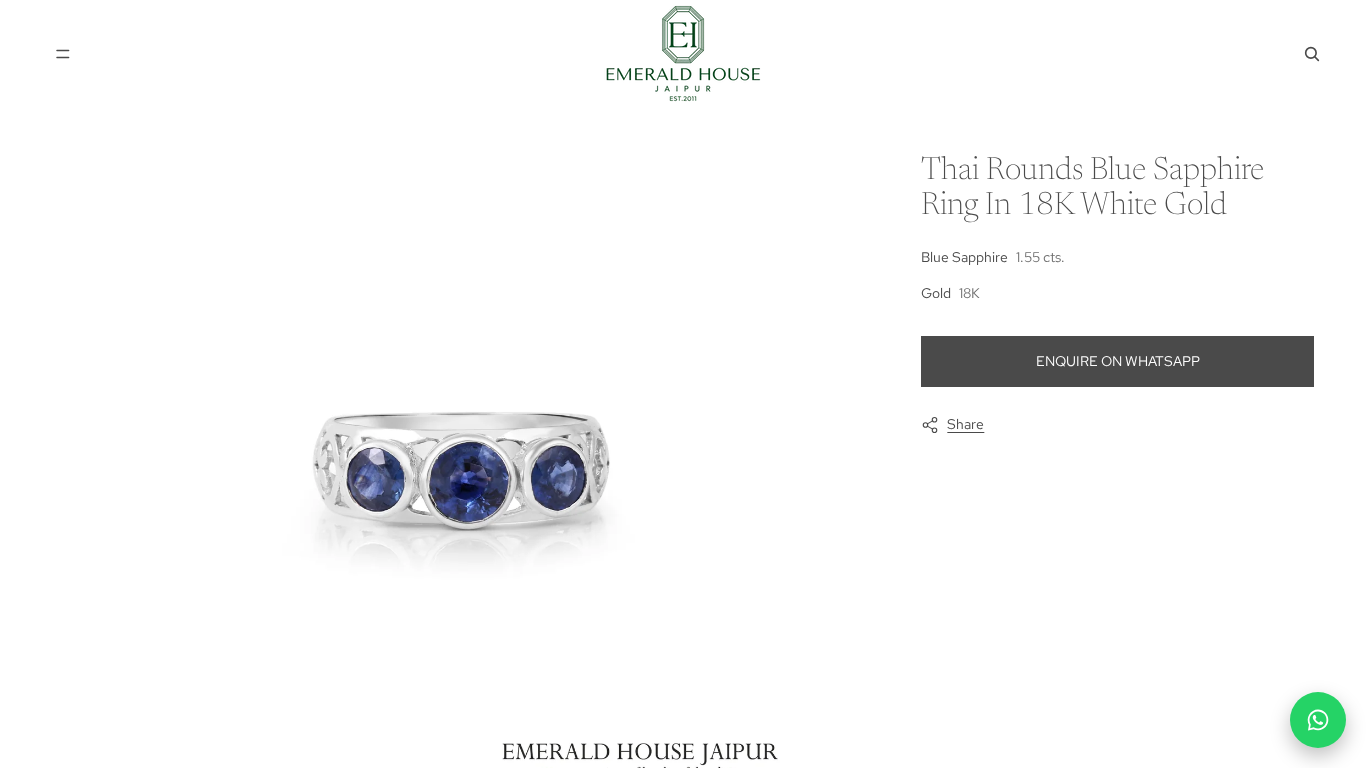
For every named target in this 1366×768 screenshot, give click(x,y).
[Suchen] (1312, 54)
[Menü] (63, 54)
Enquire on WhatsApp (1118, 361)
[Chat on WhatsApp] (1318, 720)
